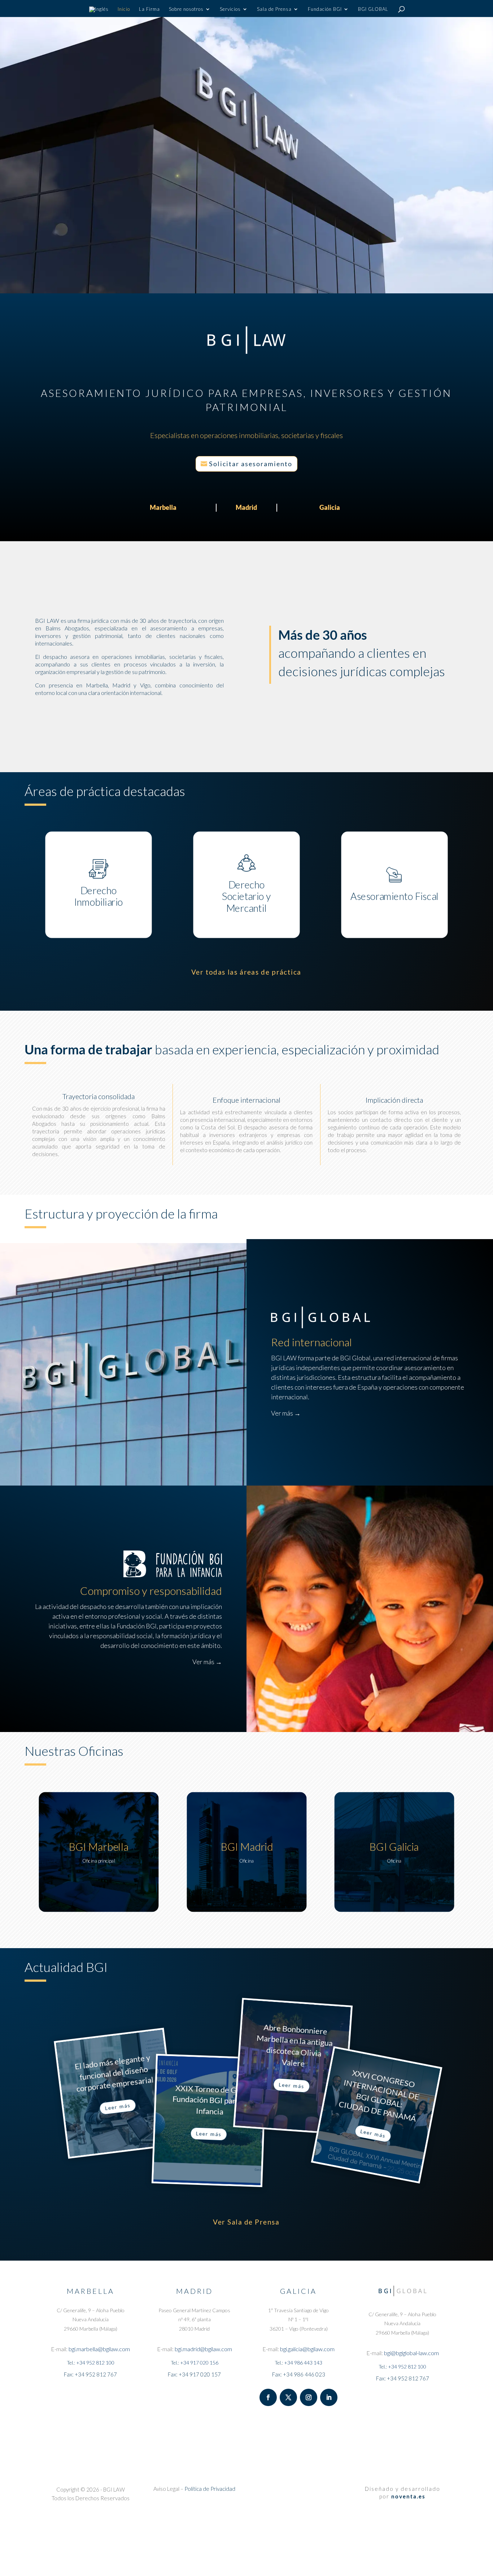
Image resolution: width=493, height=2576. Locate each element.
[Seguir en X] (288, 2397)
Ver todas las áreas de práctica (246, 972)
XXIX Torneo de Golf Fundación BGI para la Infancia (210, 2100)
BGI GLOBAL (373, 9)
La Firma (149, 9)
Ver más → (286, 1413)
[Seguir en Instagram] (309, 2397)
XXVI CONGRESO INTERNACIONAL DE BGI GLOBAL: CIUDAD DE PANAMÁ (379, 2096)
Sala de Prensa (274, 9)
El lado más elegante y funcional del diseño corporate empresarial (114, 2073)
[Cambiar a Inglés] (99, 12)
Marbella (163, 507)
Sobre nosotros (186, 9)
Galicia (330, 507)
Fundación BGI (325, 9)
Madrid (246, 507)
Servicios (230, 9)
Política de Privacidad (210, 2489)
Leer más (118, 2107)
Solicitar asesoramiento (251, 464)
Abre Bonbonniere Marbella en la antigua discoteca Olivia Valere (295, 2045)
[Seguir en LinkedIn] (329, 2397)
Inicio (124, 9)
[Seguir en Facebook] (268, 2397)
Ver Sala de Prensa (247, 2222)
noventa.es (408, 2496)
